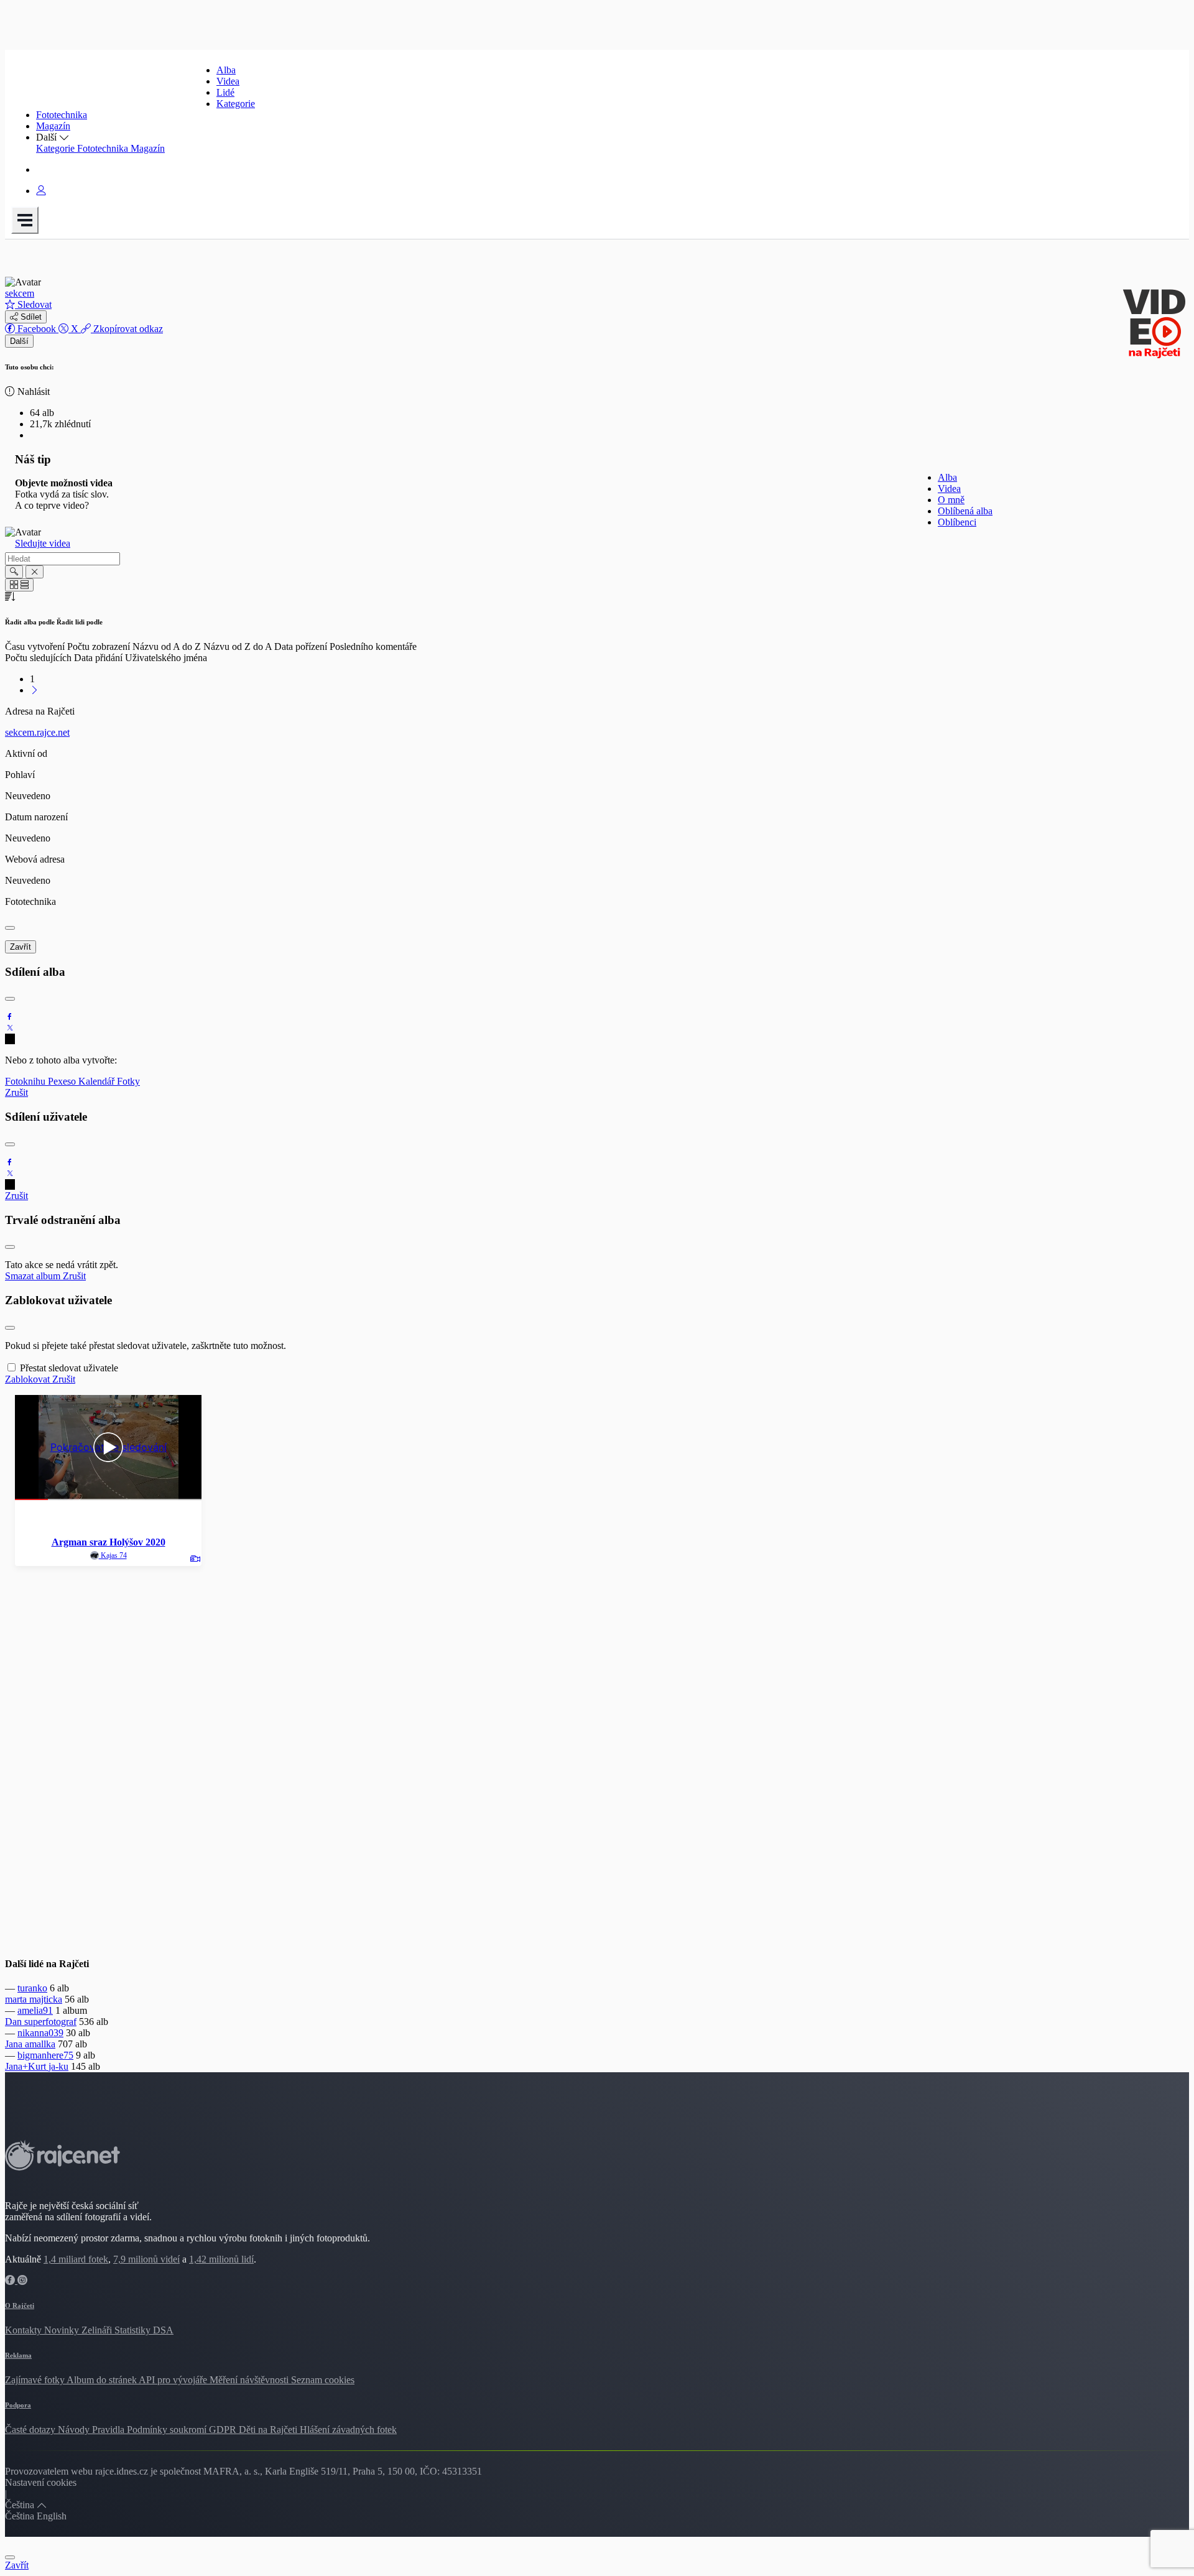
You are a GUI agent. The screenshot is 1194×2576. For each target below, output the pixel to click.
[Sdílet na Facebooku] (10, 1017)
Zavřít (21, 947)
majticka (46, 1999)
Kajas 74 (113, 1555)
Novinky (63, 2330)
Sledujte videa (43, 543)
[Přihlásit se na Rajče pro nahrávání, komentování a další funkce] (41, 191)
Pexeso (63, 1081)
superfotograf (50, 2022)
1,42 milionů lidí (221, 2259)
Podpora (18, 2405)
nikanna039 (40, 2033)
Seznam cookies (323, 2380)
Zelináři (98, 2330)
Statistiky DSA (144, 2330)
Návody (75, 2430)
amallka (40, 2044)
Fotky (128, 1081)
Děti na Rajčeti (269, 2430)
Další (19, 341)
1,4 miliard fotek (76, 2259)
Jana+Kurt (27, 2066)
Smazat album (34, 1276)
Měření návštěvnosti (250, 2380)
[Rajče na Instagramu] (22, 2280)
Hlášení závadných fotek (348, 2430)
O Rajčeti (20, 2305)
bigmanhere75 (45, 2055)
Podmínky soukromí (168, 2430)
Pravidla (109, 2430)
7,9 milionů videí (146, 2259)
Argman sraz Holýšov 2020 (109, 1542)
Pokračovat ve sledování (109, 1448)
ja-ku (58, 2066)
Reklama (18, 2355)
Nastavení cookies (41, 2482)
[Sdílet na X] (10, 1028)
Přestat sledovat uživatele (69, 1368)
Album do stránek (103, 2380)
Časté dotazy (31, 2430)
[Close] (10, 928)
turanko (32, 1988)
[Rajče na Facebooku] (11, 2280)
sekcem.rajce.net (37, 732)
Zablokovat (29, 1379)
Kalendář (98, 1081)
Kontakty (25, 2330)
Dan (15, 2022)
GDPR (224, 2430)
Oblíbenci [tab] (957, 522)
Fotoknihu (26, 1081)
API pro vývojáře (174, 2380)
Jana (15, 2044)
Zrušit (16, 1092)
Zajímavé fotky (36, 2380)
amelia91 (35, 2010)
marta (17, 1999)
